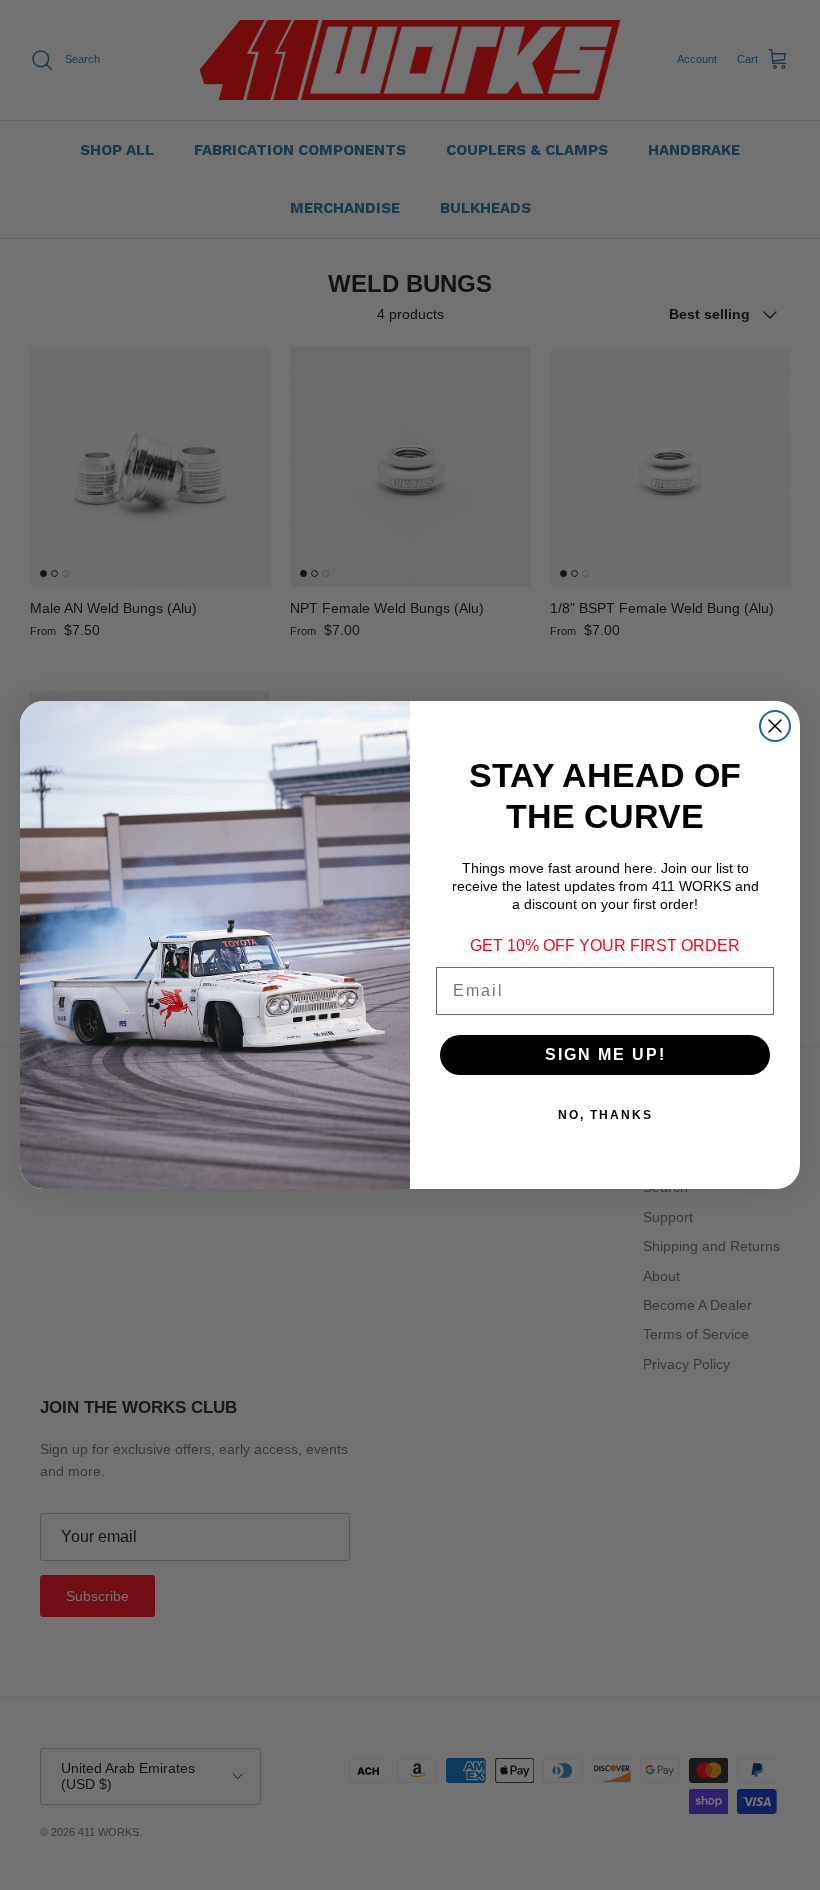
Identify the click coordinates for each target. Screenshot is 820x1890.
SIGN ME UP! (605, 1054)
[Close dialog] (775, 726)
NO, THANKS (605, 1115)
